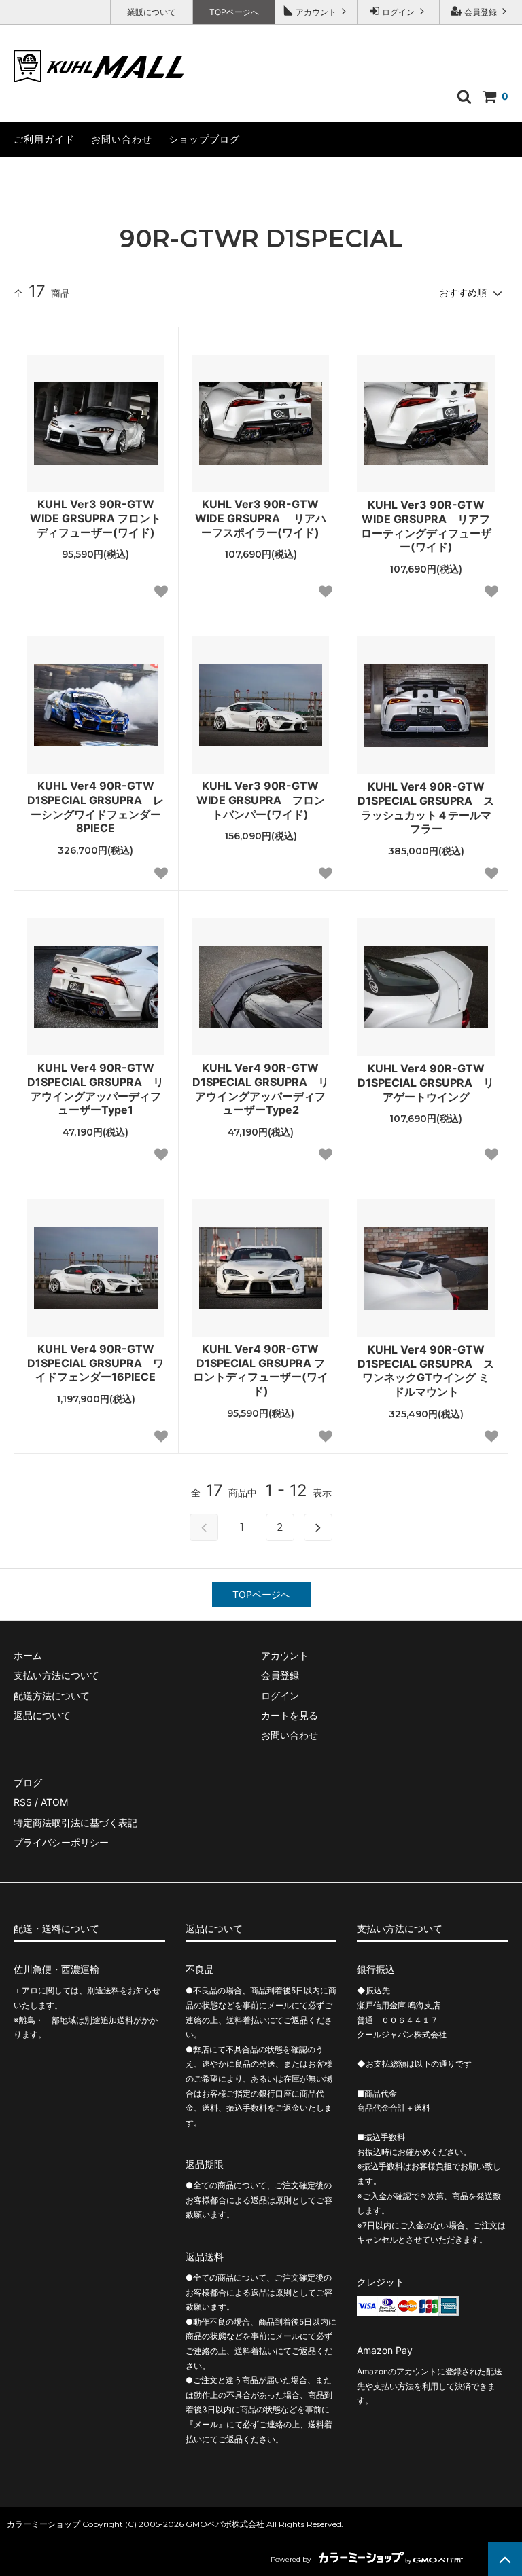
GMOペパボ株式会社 (225, 2524)
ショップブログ (204, 139)
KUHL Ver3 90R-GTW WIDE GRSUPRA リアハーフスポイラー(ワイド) (261, 518)
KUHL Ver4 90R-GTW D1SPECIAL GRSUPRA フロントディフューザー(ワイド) (261, 1370)
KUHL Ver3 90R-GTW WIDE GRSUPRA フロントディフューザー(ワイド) (95, 518)
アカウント (316, 12)
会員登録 (481, 12)
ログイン (398, 12)
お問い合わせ (122, 139)
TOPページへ (234, 12)
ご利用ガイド (44, 139)
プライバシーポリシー (61, 1842)
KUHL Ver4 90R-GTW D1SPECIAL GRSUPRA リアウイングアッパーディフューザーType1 (95, 1089)
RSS (23, 1802)
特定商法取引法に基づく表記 (75, 1822)
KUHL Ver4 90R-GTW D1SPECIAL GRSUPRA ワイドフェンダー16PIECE (95, 1363)
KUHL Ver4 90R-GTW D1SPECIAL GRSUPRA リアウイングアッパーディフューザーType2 (261, 1089)
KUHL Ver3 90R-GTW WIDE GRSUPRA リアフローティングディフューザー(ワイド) (426, 526)
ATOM (54, 1802)
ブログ (28, 1782)
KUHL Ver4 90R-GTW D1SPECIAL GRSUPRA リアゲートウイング (426, 1083)
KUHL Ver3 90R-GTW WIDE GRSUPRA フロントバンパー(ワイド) (261, 800)
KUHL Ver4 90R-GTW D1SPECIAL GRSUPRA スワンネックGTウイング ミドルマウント (426, 1371)
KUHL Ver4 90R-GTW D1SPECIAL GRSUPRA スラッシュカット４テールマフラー (426, 808)
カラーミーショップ (43, 2524)
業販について (152, 12)
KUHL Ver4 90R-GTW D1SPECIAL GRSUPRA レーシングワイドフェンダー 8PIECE (95, 807)
